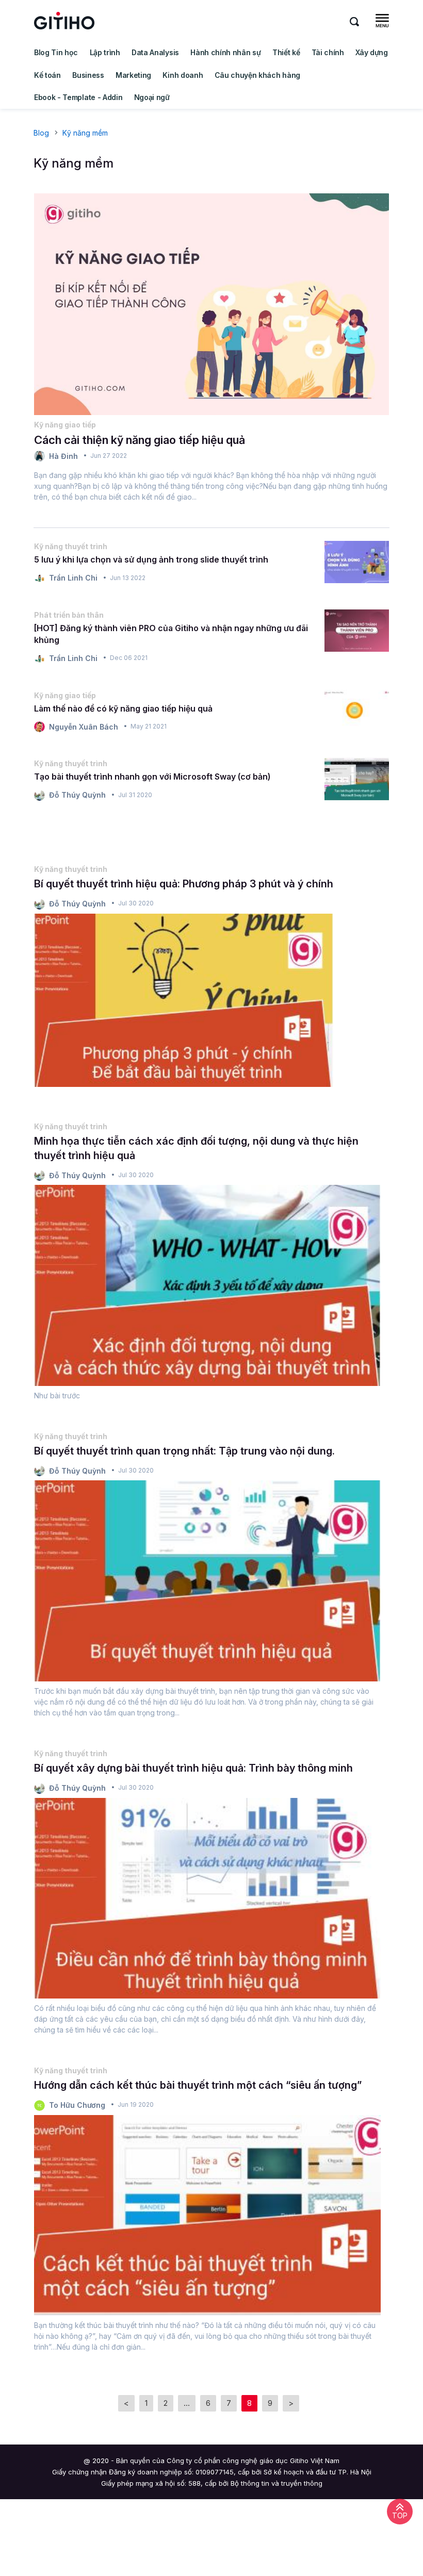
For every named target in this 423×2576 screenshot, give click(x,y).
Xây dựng (371, 52)
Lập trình (105, 52)
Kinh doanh (183, 75)
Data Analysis (155, 52)
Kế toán (47, 75)
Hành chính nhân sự (225, 52)
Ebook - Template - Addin (78, 97)
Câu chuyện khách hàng (257, 75)
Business (88, 75)
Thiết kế (286, 52)
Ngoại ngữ (152, 97)
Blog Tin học (56, 52)
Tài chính (328, 52)
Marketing (133, 75)
